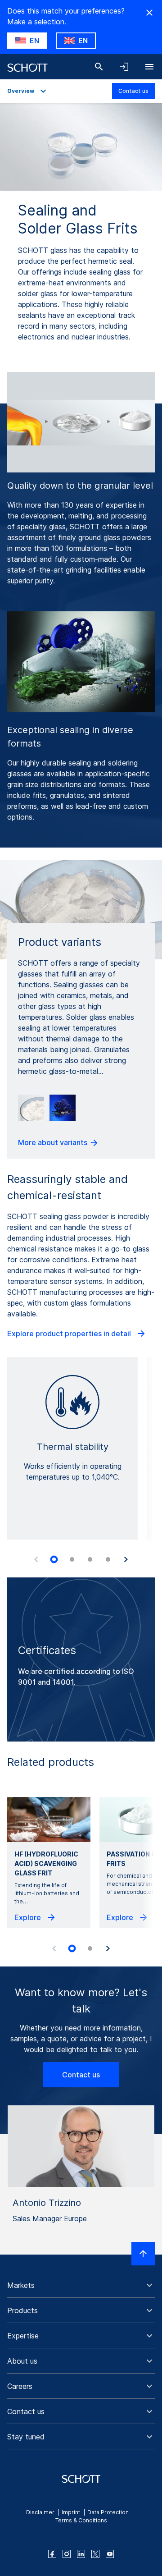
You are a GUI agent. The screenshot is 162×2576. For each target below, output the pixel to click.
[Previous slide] (36, 1559)
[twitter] (95, 2554)
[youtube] (110, 2554)
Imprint (71, 2512)
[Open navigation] (149, 67)
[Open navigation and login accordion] (124, 67)
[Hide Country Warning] (149, 13)
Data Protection (108, 2512)
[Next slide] (126, 1559)
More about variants (54, 1142)
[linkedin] (81, 2554)
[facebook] (52, 2554)
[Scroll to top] (143, 2254)
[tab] (54, 1559)
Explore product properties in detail (70, 1334)
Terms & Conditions (81, 2520)
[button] (81, 2285)
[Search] (99, 67)
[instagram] (67, 2554)
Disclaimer (40, 2512)
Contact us (133, 91)
